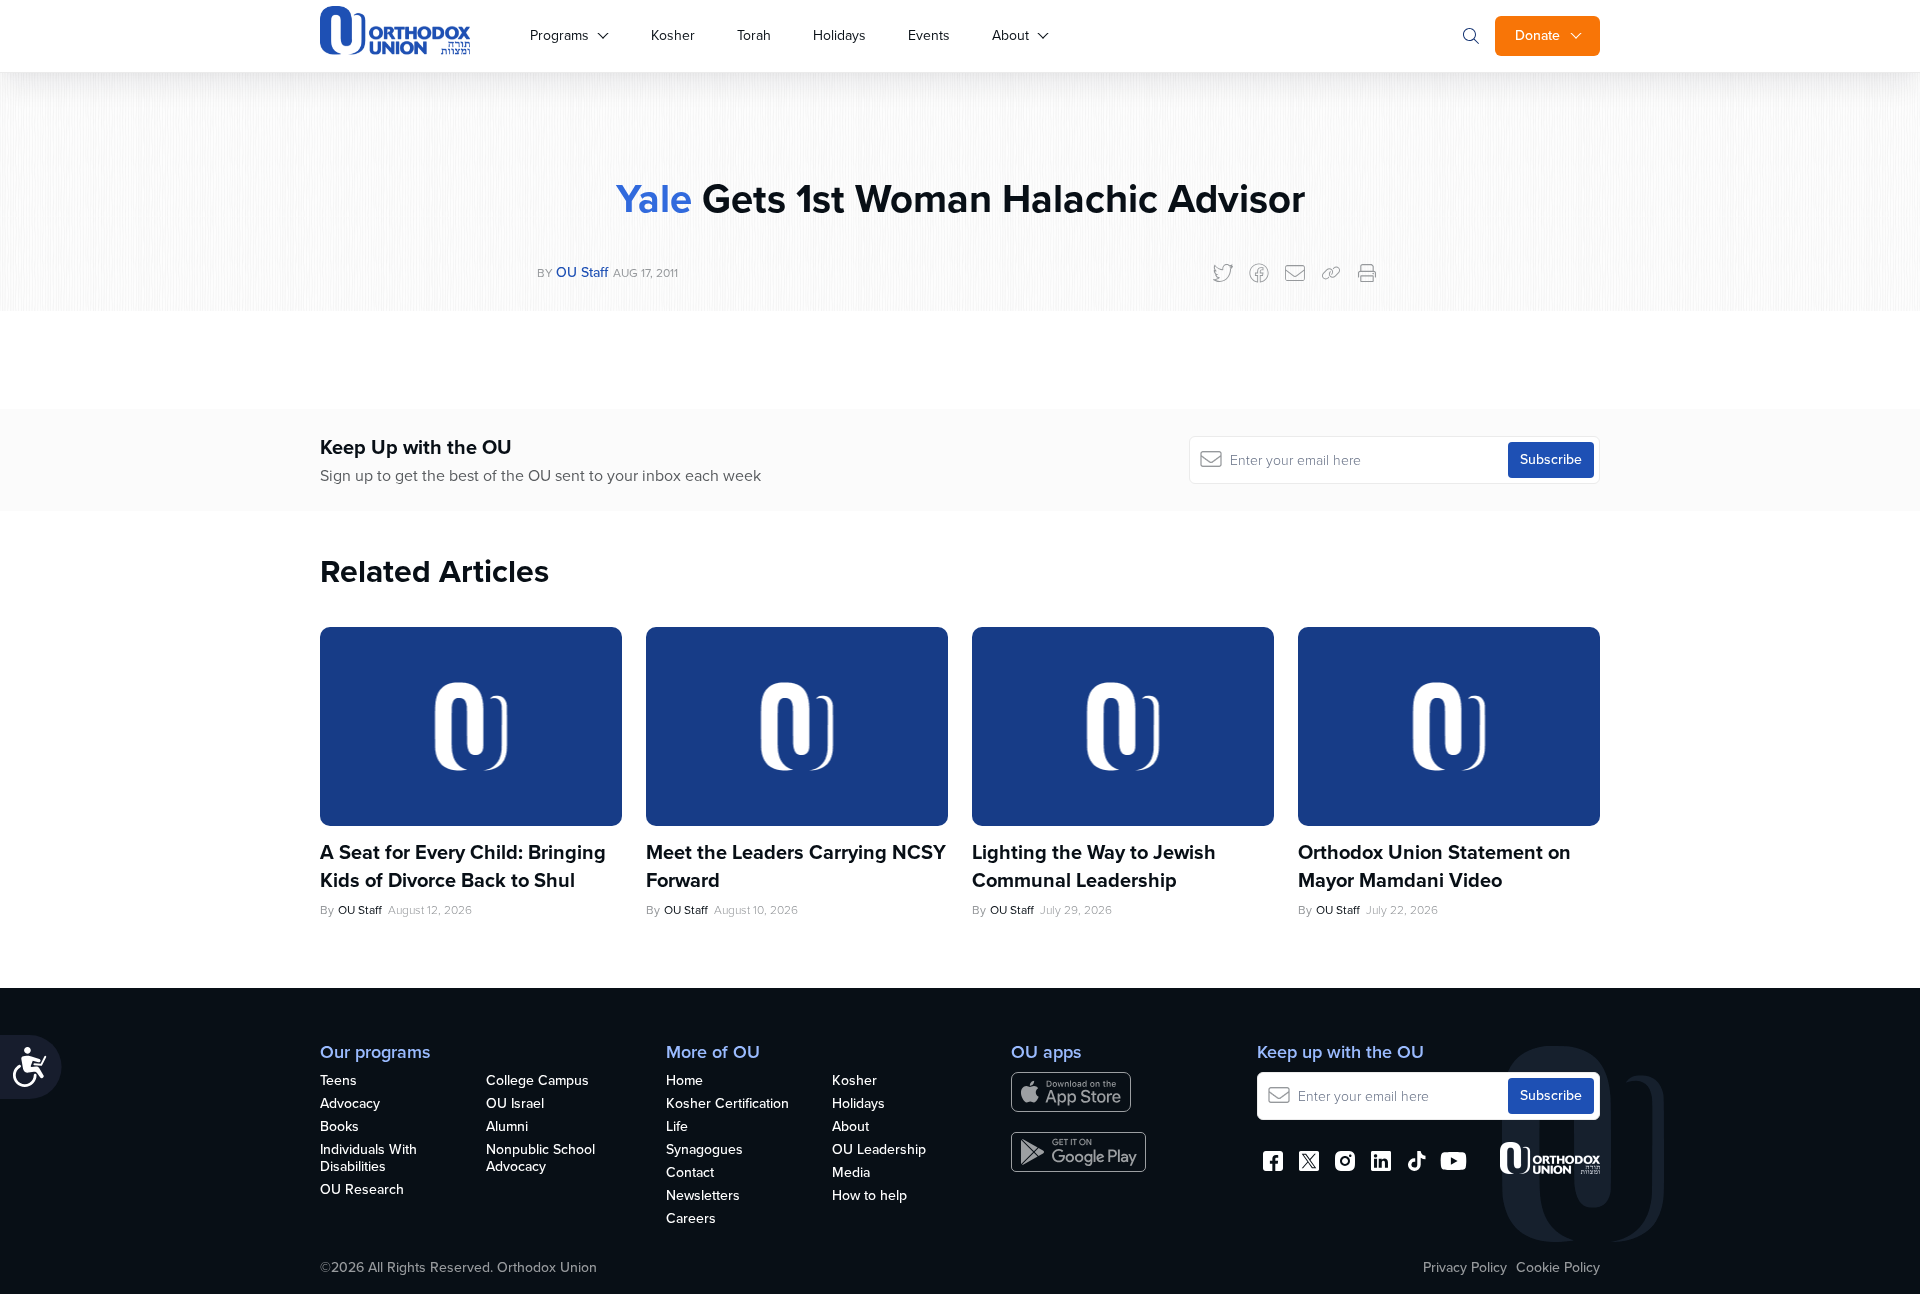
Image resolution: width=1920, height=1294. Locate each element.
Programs (559, 35)
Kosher (673, 35)
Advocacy (350, 1104)
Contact (690, 1173)
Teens (338, 1081)
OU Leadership (879, 1150)
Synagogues (704, 1150)
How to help (869, 1196)
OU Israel (515, 1104)
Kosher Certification (727, 1104)
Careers (691, 1219)
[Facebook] (1259, 273)
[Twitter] (1223, 273)
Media (851, 1173)
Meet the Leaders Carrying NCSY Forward (796, 866)
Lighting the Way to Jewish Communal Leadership (1094, 866)
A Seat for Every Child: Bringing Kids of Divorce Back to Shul (463, 866)
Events (929, 35)
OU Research (362, 1190)
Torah (754, 35)
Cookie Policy (1558, 1268)
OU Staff (582, 272)
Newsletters (703, 1196)
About (1010, 35)
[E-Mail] (1295, 273)
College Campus (537, 1081)
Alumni (507, 1127)
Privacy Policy (1465, 1268)
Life (677, 1127)
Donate (1537, 35)
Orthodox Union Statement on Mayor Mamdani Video (1434, 866)
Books (339, 1127)
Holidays (839, 35)
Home (684, 1081)
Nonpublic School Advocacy (540, 1159)
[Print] (1367, 273)
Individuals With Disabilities (368, 1159)
